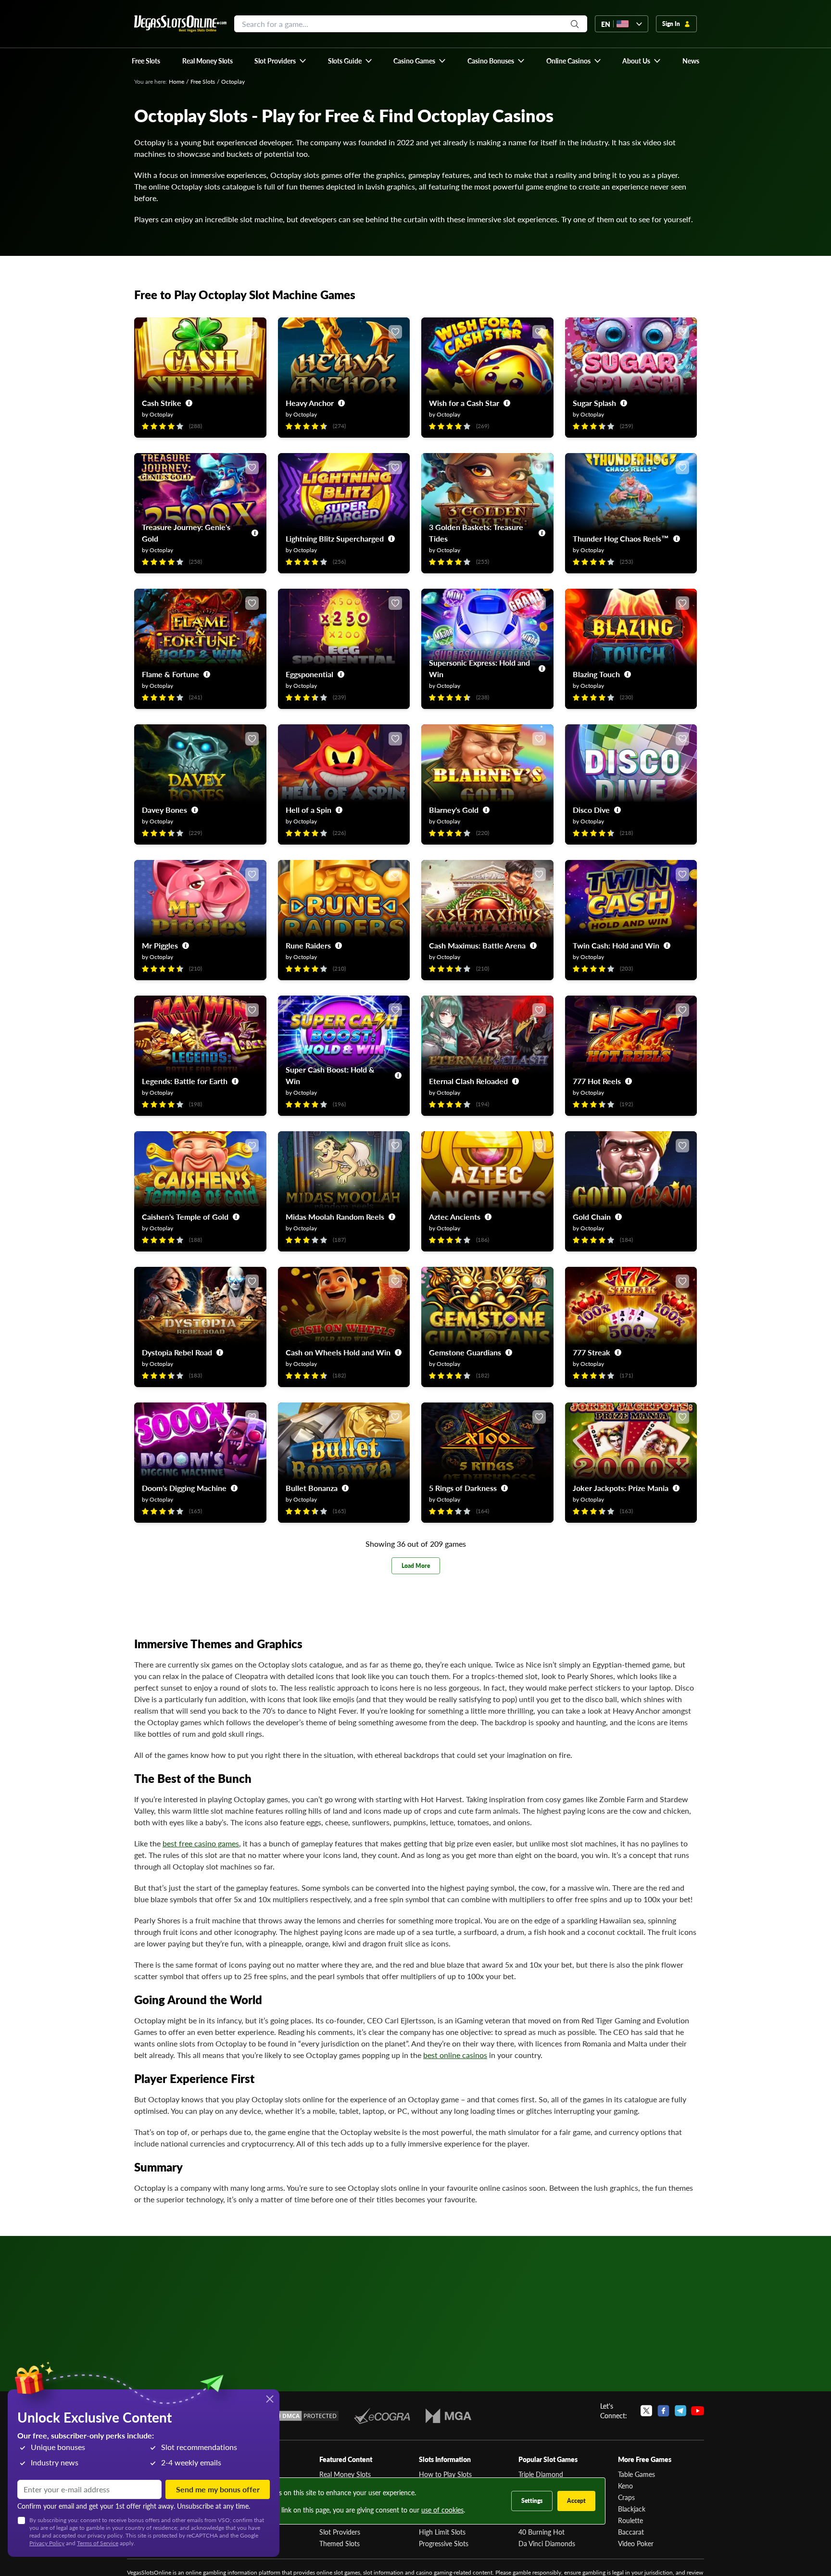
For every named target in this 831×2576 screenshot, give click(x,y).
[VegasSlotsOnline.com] (180, 24)
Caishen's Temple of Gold (185, 1217)
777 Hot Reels (597, 1081)
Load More (416, 1566)
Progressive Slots (444, 2543)
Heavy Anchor (310, 403)
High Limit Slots (442, 2532)
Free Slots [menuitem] (146, 61)
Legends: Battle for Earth (185, 1081)
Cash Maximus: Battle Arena (477, 945)
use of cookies (442, 2510)
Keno (625, 2486)
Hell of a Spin (308, 810)
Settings (532, 2501)
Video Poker (636, 2543)
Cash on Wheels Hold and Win (338, 1352)
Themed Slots (340, 2543)
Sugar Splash (594, 403)
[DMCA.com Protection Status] (304, 2416)
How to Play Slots (445, 2474)
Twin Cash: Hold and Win (616, 945)
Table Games (636, 2474)
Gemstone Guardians (465, 1352)
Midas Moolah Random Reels (335, 1217)
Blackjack (632, 2509)
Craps (626, 2497)
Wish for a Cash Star (464, 403)
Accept (576, 2501)
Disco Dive (591, 810)
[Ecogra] (382, 2416)
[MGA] (448, 2416)
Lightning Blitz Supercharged (335, 538)
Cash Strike (162, 403)
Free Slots (203, 82)
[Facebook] (663, 2411)
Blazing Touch (596, 674)
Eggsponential (309, 674)
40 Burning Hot (541, 2532)
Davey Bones (164, 810)
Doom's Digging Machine (184, 1488)
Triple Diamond (541, 2474)
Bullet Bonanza (312, 1488)
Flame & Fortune (170, 674)
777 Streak (592, 1352)
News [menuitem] (691, 61)
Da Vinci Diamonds (547, 2543)
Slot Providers (340, 2532)
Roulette (630, 2520)
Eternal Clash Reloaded (468, 1081)
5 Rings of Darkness (463, 1488)
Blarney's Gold (454, 810)
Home (176, 82)
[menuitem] (281, 61)
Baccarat (631, 2532)
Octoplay (161, 414)
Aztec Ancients (455, 1217)
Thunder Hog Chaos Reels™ (621, 538)
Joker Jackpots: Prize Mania (621, 1488)
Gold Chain (592, 1217)
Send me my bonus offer (218, 2489)
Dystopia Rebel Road (177, 1352)
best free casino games (201, 1843)
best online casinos (455, 2055)
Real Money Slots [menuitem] (208, 61)
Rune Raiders (308, 945)
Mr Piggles (160, 945)
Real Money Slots (345, 2474)
